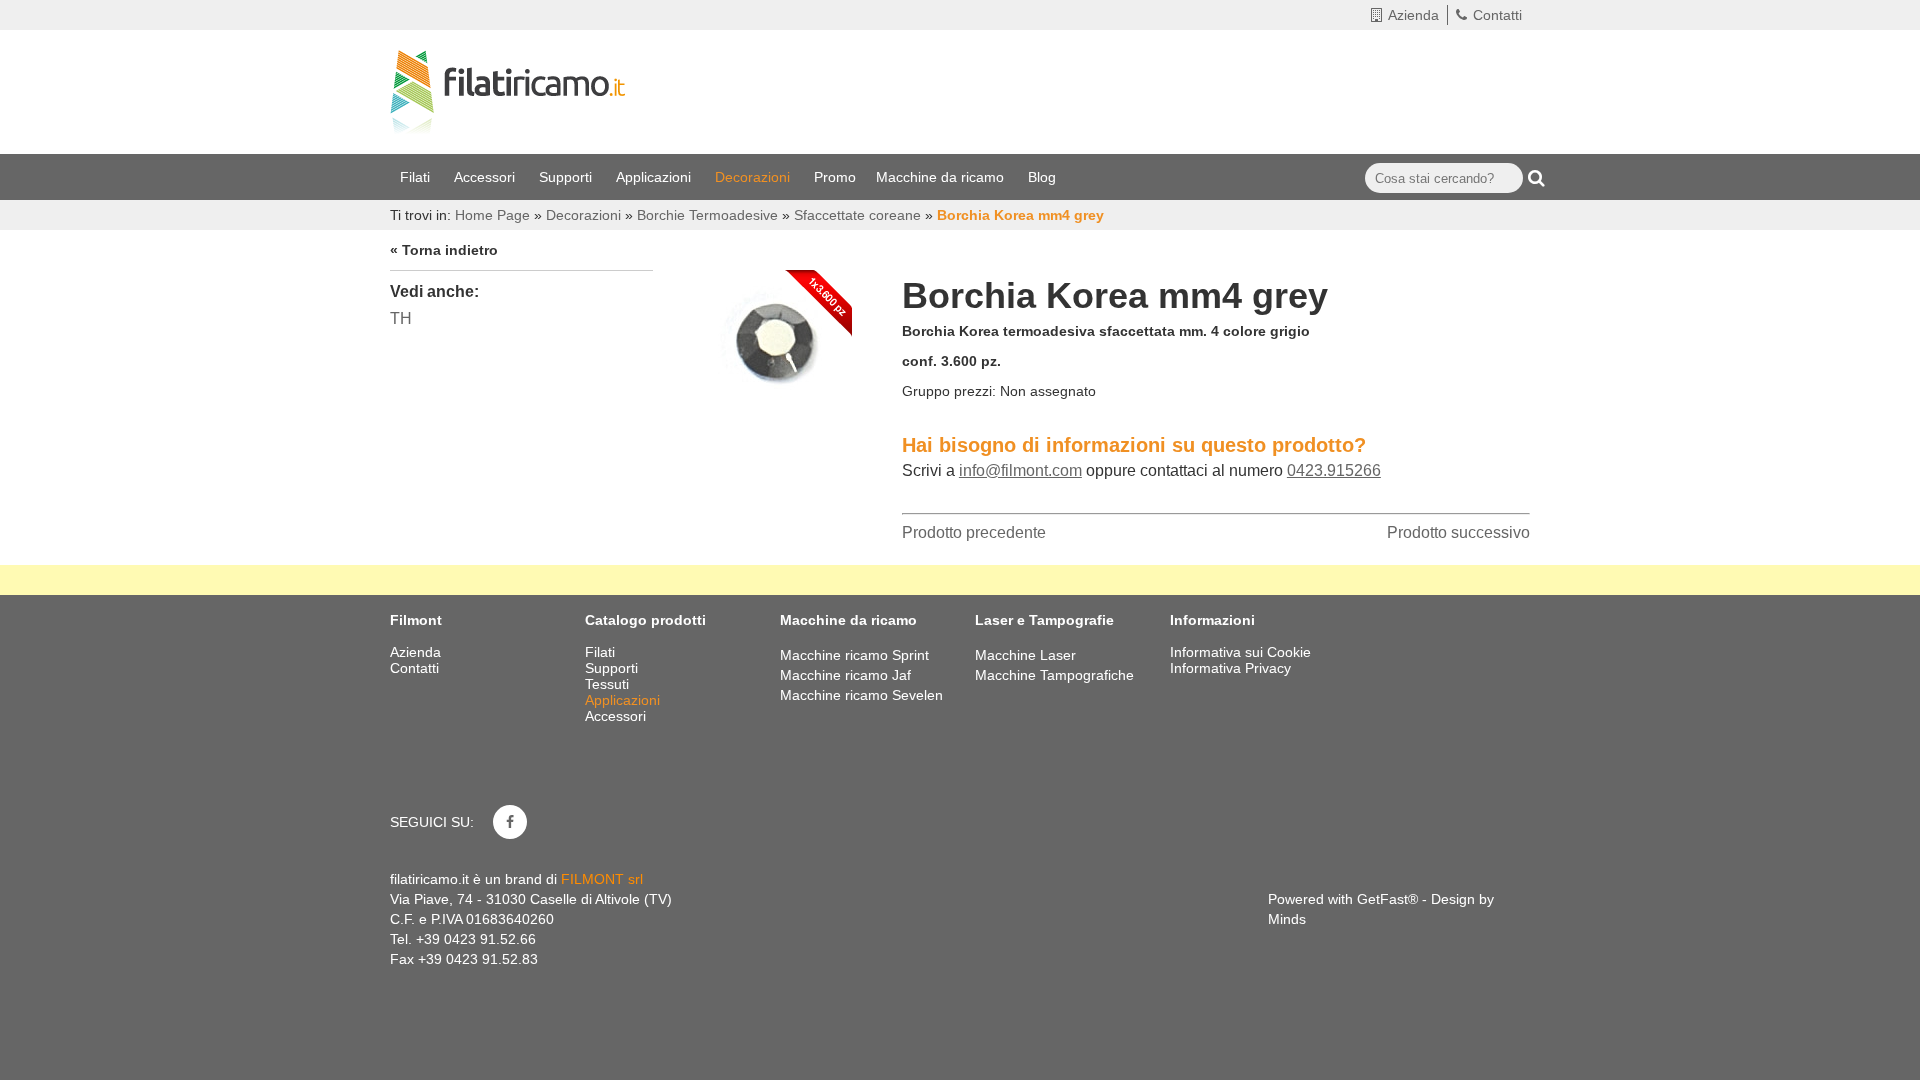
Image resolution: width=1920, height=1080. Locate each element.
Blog (1044, 177)
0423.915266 (1334, 470)
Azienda (1413, 15)
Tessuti (609, 684)
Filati (417, 177)
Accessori (486, 177)
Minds (1287, 919)
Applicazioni (655, 177)
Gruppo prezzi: (949, 391)
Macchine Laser (1025, 655)
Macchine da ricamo (942, 177)
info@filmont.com (1020, 470)
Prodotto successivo (1458, 532)
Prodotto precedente (974, 532)
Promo (835, 177)
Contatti (1497, 15)
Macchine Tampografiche (1054, 675)
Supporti (567, 177)
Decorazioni (754, 177)
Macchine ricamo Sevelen (861, 695)
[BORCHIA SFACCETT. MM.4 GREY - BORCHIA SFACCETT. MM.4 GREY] (777, 340)
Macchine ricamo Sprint (854, 655)
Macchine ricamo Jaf (845, 675)
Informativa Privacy (1230, 668)
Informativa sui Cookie (1240, 652)
